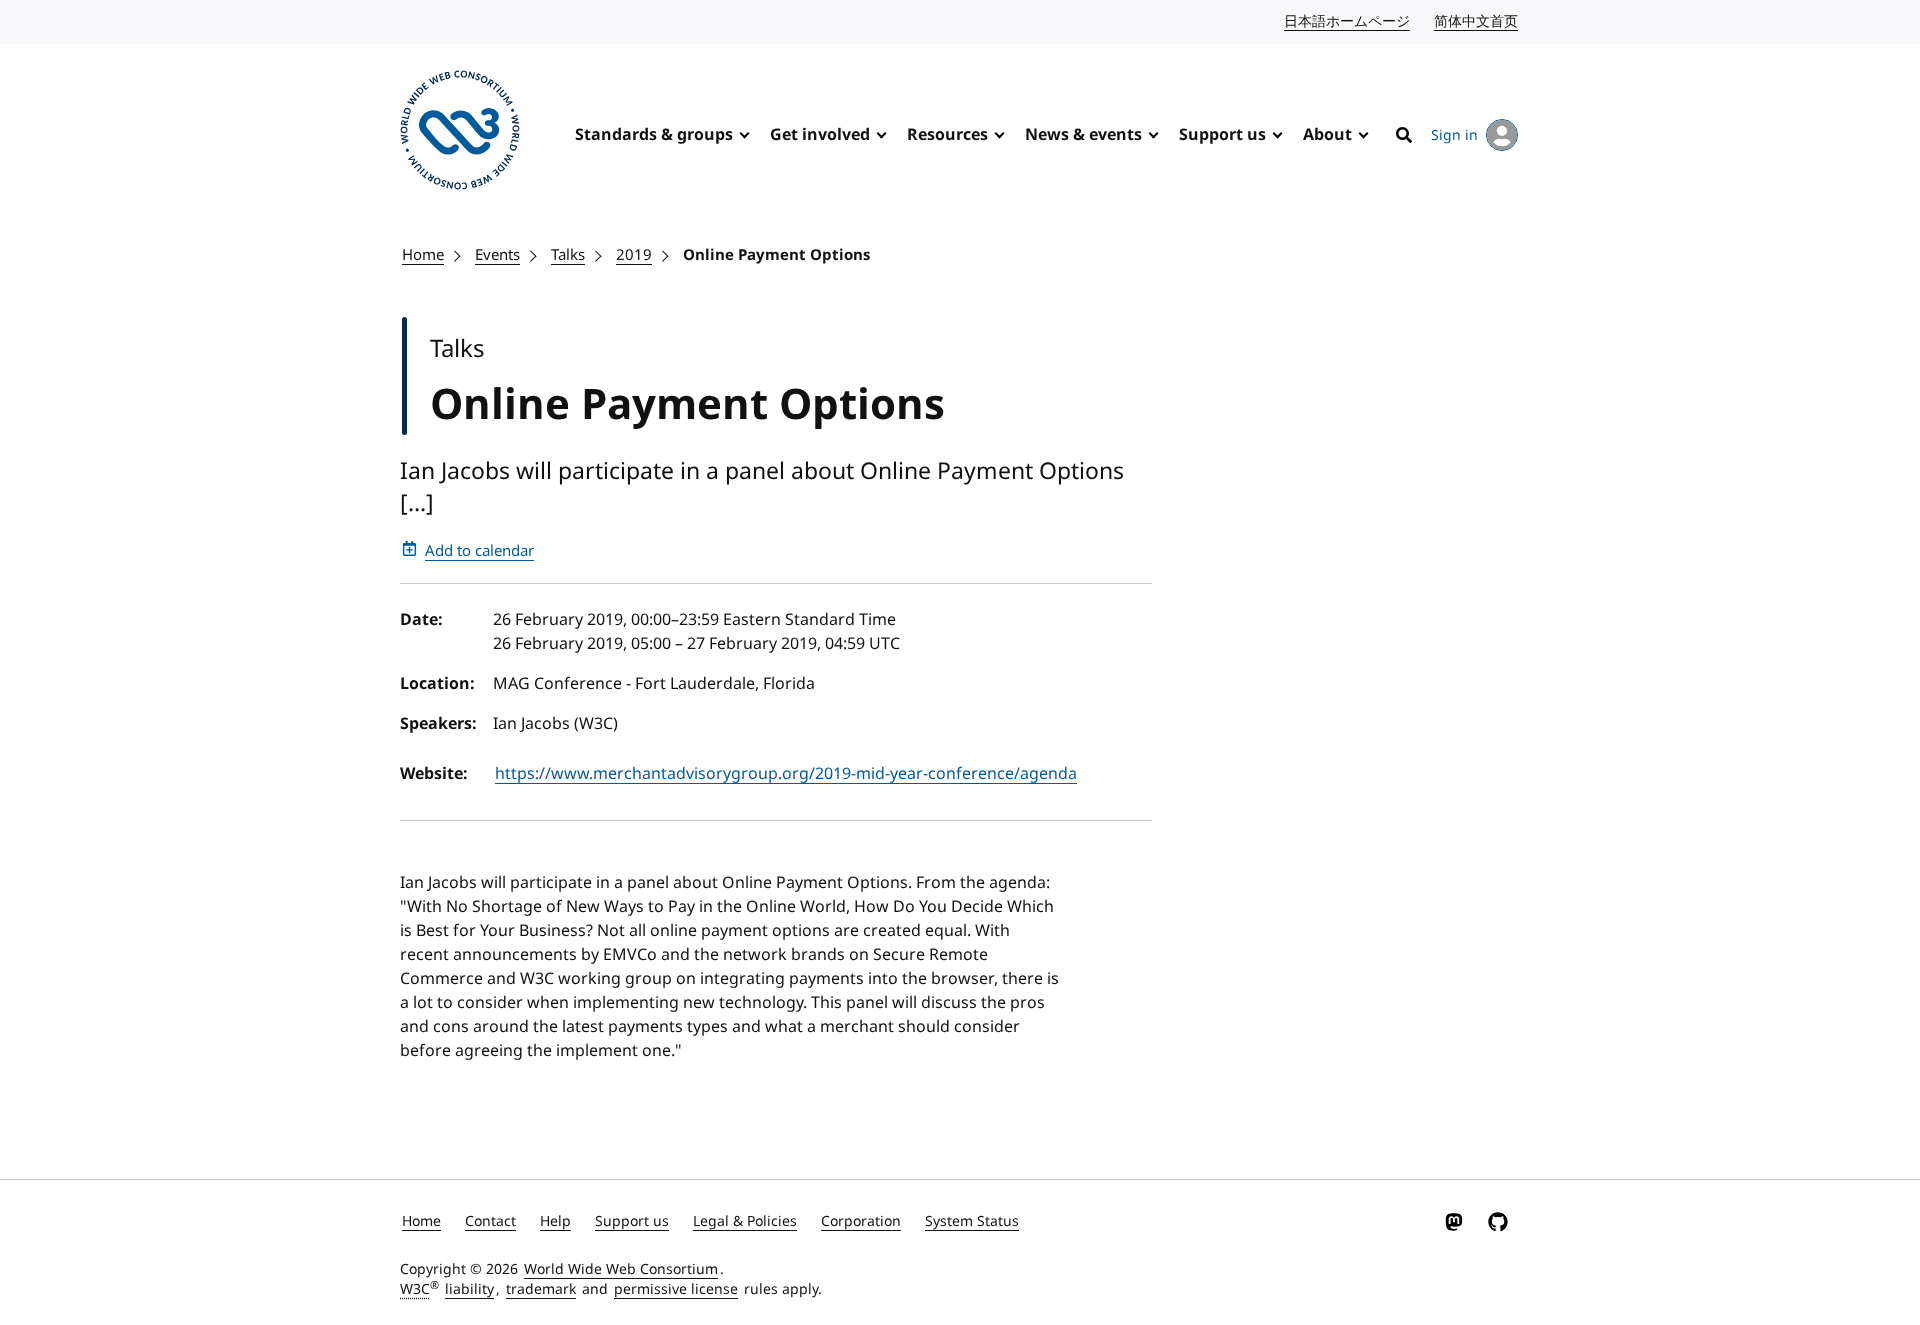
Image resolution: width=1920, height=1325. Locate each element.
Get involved (820, 135)
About (1327, 135)
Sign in (1454, 135)
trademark (541, 1289)
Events (497, 255)
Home (423, 255)
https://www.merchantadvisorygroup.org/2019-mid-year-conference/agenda (786, 774)
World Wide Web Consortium (621, 1269)
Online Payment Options (776, 255)
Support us (1222, 135)
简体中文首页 (1477, 21)
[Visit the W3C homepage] (460, 133)
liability (469, 1289)
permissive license (676, 1289)
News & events (1083, 135)
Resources (947, 135)
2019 (634, 255)
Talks (568, 255)
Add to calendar (479, 551)
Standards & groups (654, 135)
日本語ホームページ (1348, 21)
